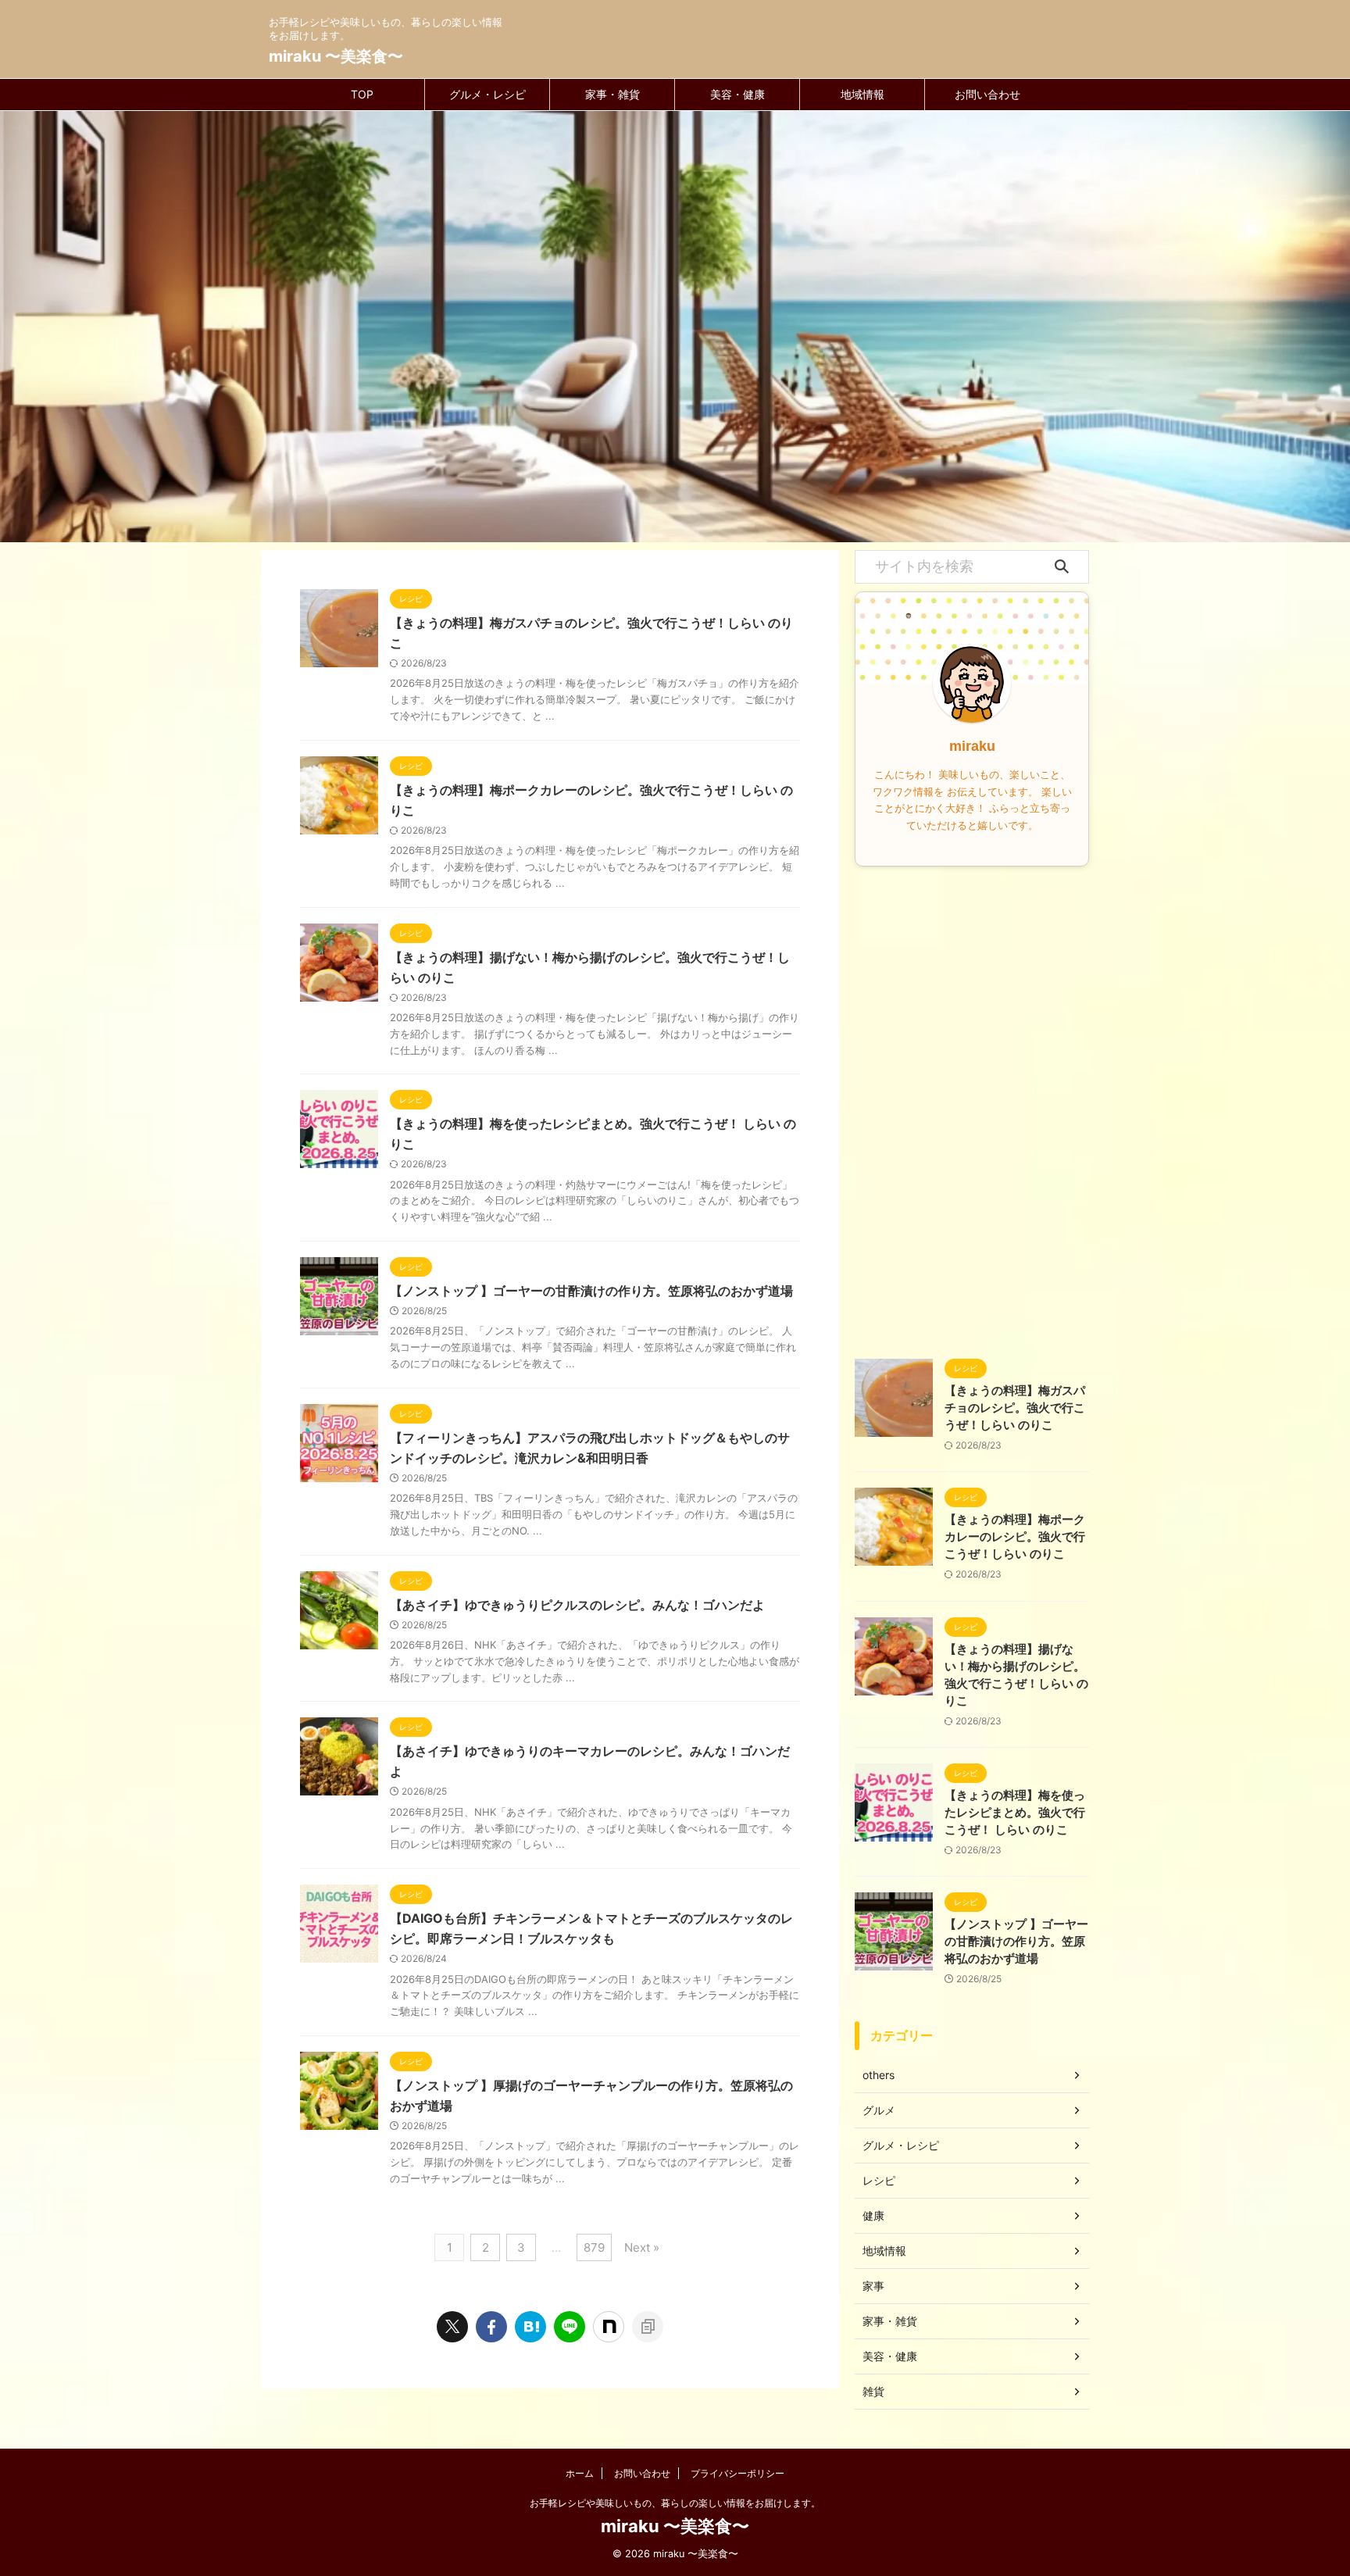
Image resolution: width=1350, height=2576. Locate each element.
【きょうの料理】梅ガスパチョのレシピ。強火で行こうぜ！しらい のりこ (1015, 1408)
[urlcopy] (648, 2327)
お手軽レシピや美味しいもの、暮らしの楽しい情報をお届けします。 (675, 2503)
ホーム (580, 2473)
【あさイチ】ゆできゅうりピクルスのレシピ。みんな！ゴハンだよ (577, 1605)
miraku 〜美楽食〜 (336, 56)
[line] (570, 2327)
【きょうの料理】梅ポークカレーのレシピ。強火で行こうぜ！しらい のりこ (1015, 1536)
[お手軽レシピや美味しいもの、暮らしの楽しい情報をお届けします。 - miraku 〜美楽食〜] (530, 2327)
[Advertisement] (972, 1109)
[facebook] (491, 2327)
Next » (642, 2247)
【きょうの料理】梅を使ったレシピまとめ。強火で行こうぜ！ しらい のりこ (1015, 1812)
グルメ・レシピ (487, 94)
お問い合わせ (987, 94)
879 (594, 2247)
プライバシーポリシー (737, 2473)
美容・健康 (737, 94)
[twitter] (452, 2327)
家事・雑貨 (612, 94)
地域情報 (862, 94)
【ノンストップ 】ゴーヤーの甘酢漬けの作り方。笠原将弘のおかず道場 (591, 1291)
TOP (362, 94)
